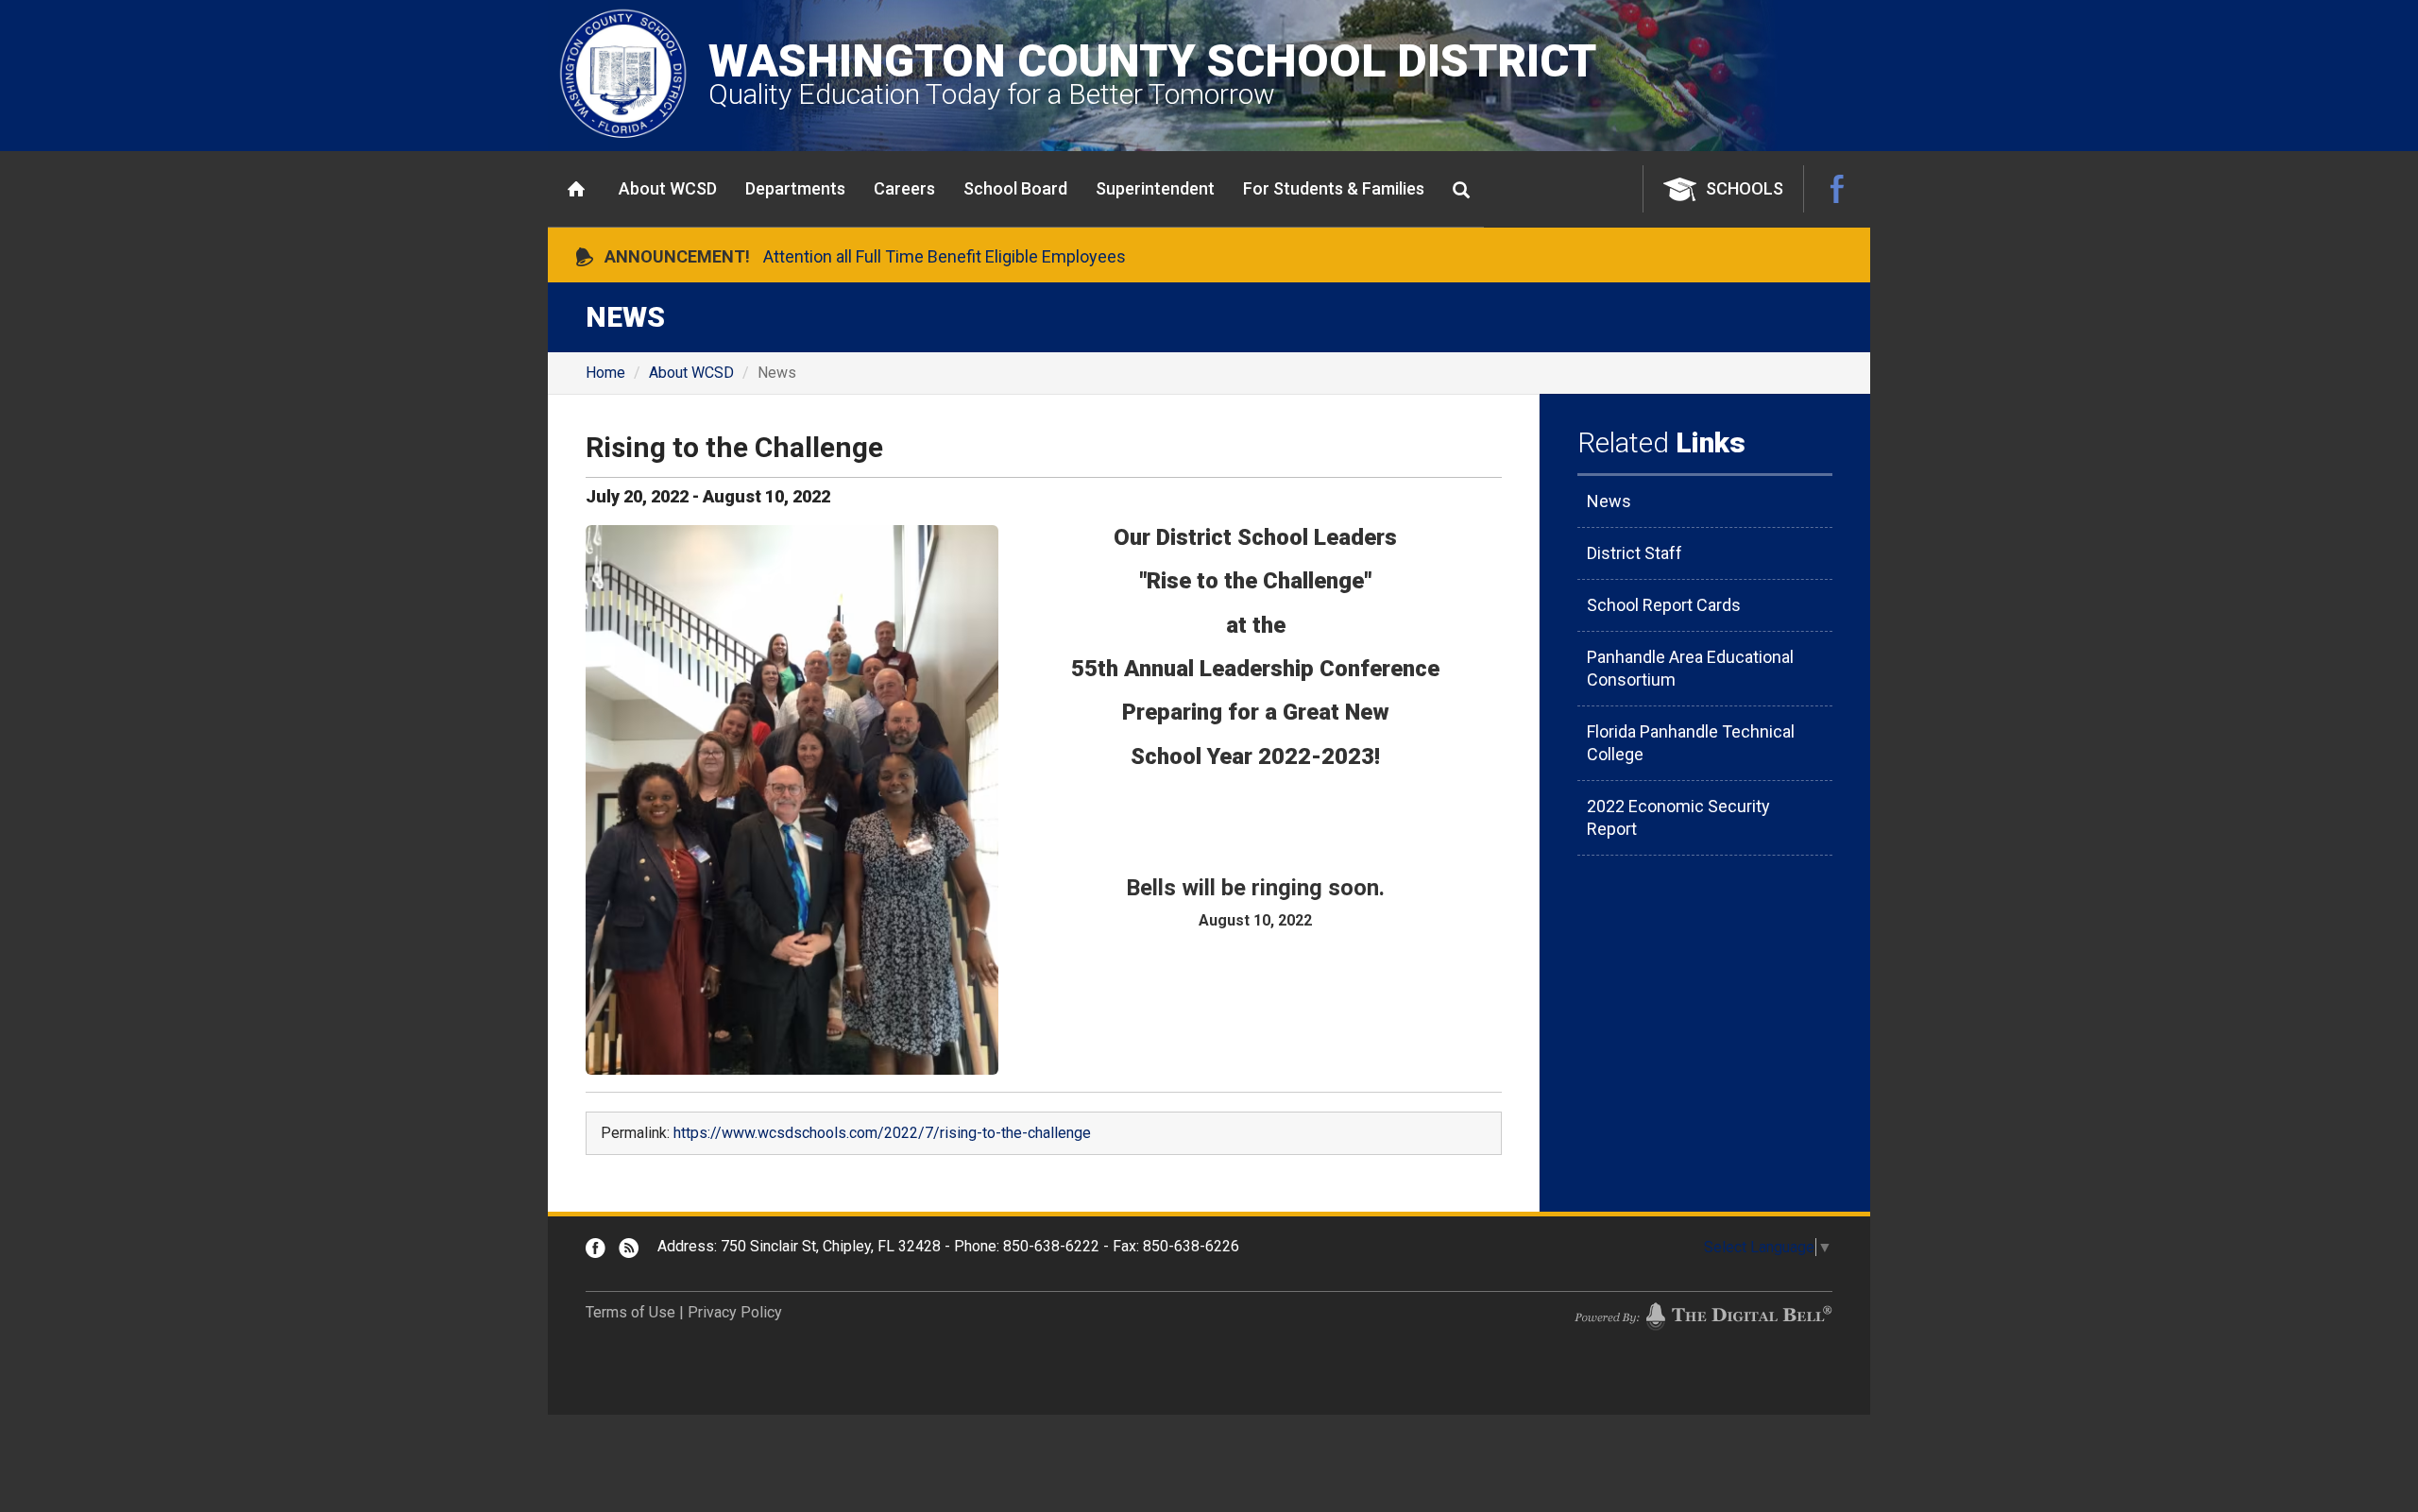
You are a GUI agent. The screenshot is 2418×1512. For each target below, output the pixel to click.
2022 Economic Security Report (1678, 817)
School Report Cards (1664, 605)
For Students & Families (1334, 188)
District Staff (1635, 553)
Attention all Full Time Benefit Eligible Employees (945, 256)
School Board (1015, 188)
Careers (904, 188)
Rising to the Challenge (734, 447)
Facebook (1837, 189)
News (1609, 501)
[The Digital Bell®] (1703, 1316)
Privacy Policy (735, 1312)
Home (576, 189)
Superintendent (1155, 188)
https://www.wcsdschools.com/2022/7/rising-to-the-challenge (882, 1133)
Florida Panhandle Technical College (1691, 743)
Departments (795, 188)
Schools (1745, 188)
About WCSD (668, 188)
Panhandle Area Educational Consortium (1690, 668)
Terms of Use (630, 1312)
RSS (629, 1248)
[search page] (1461, 190)
